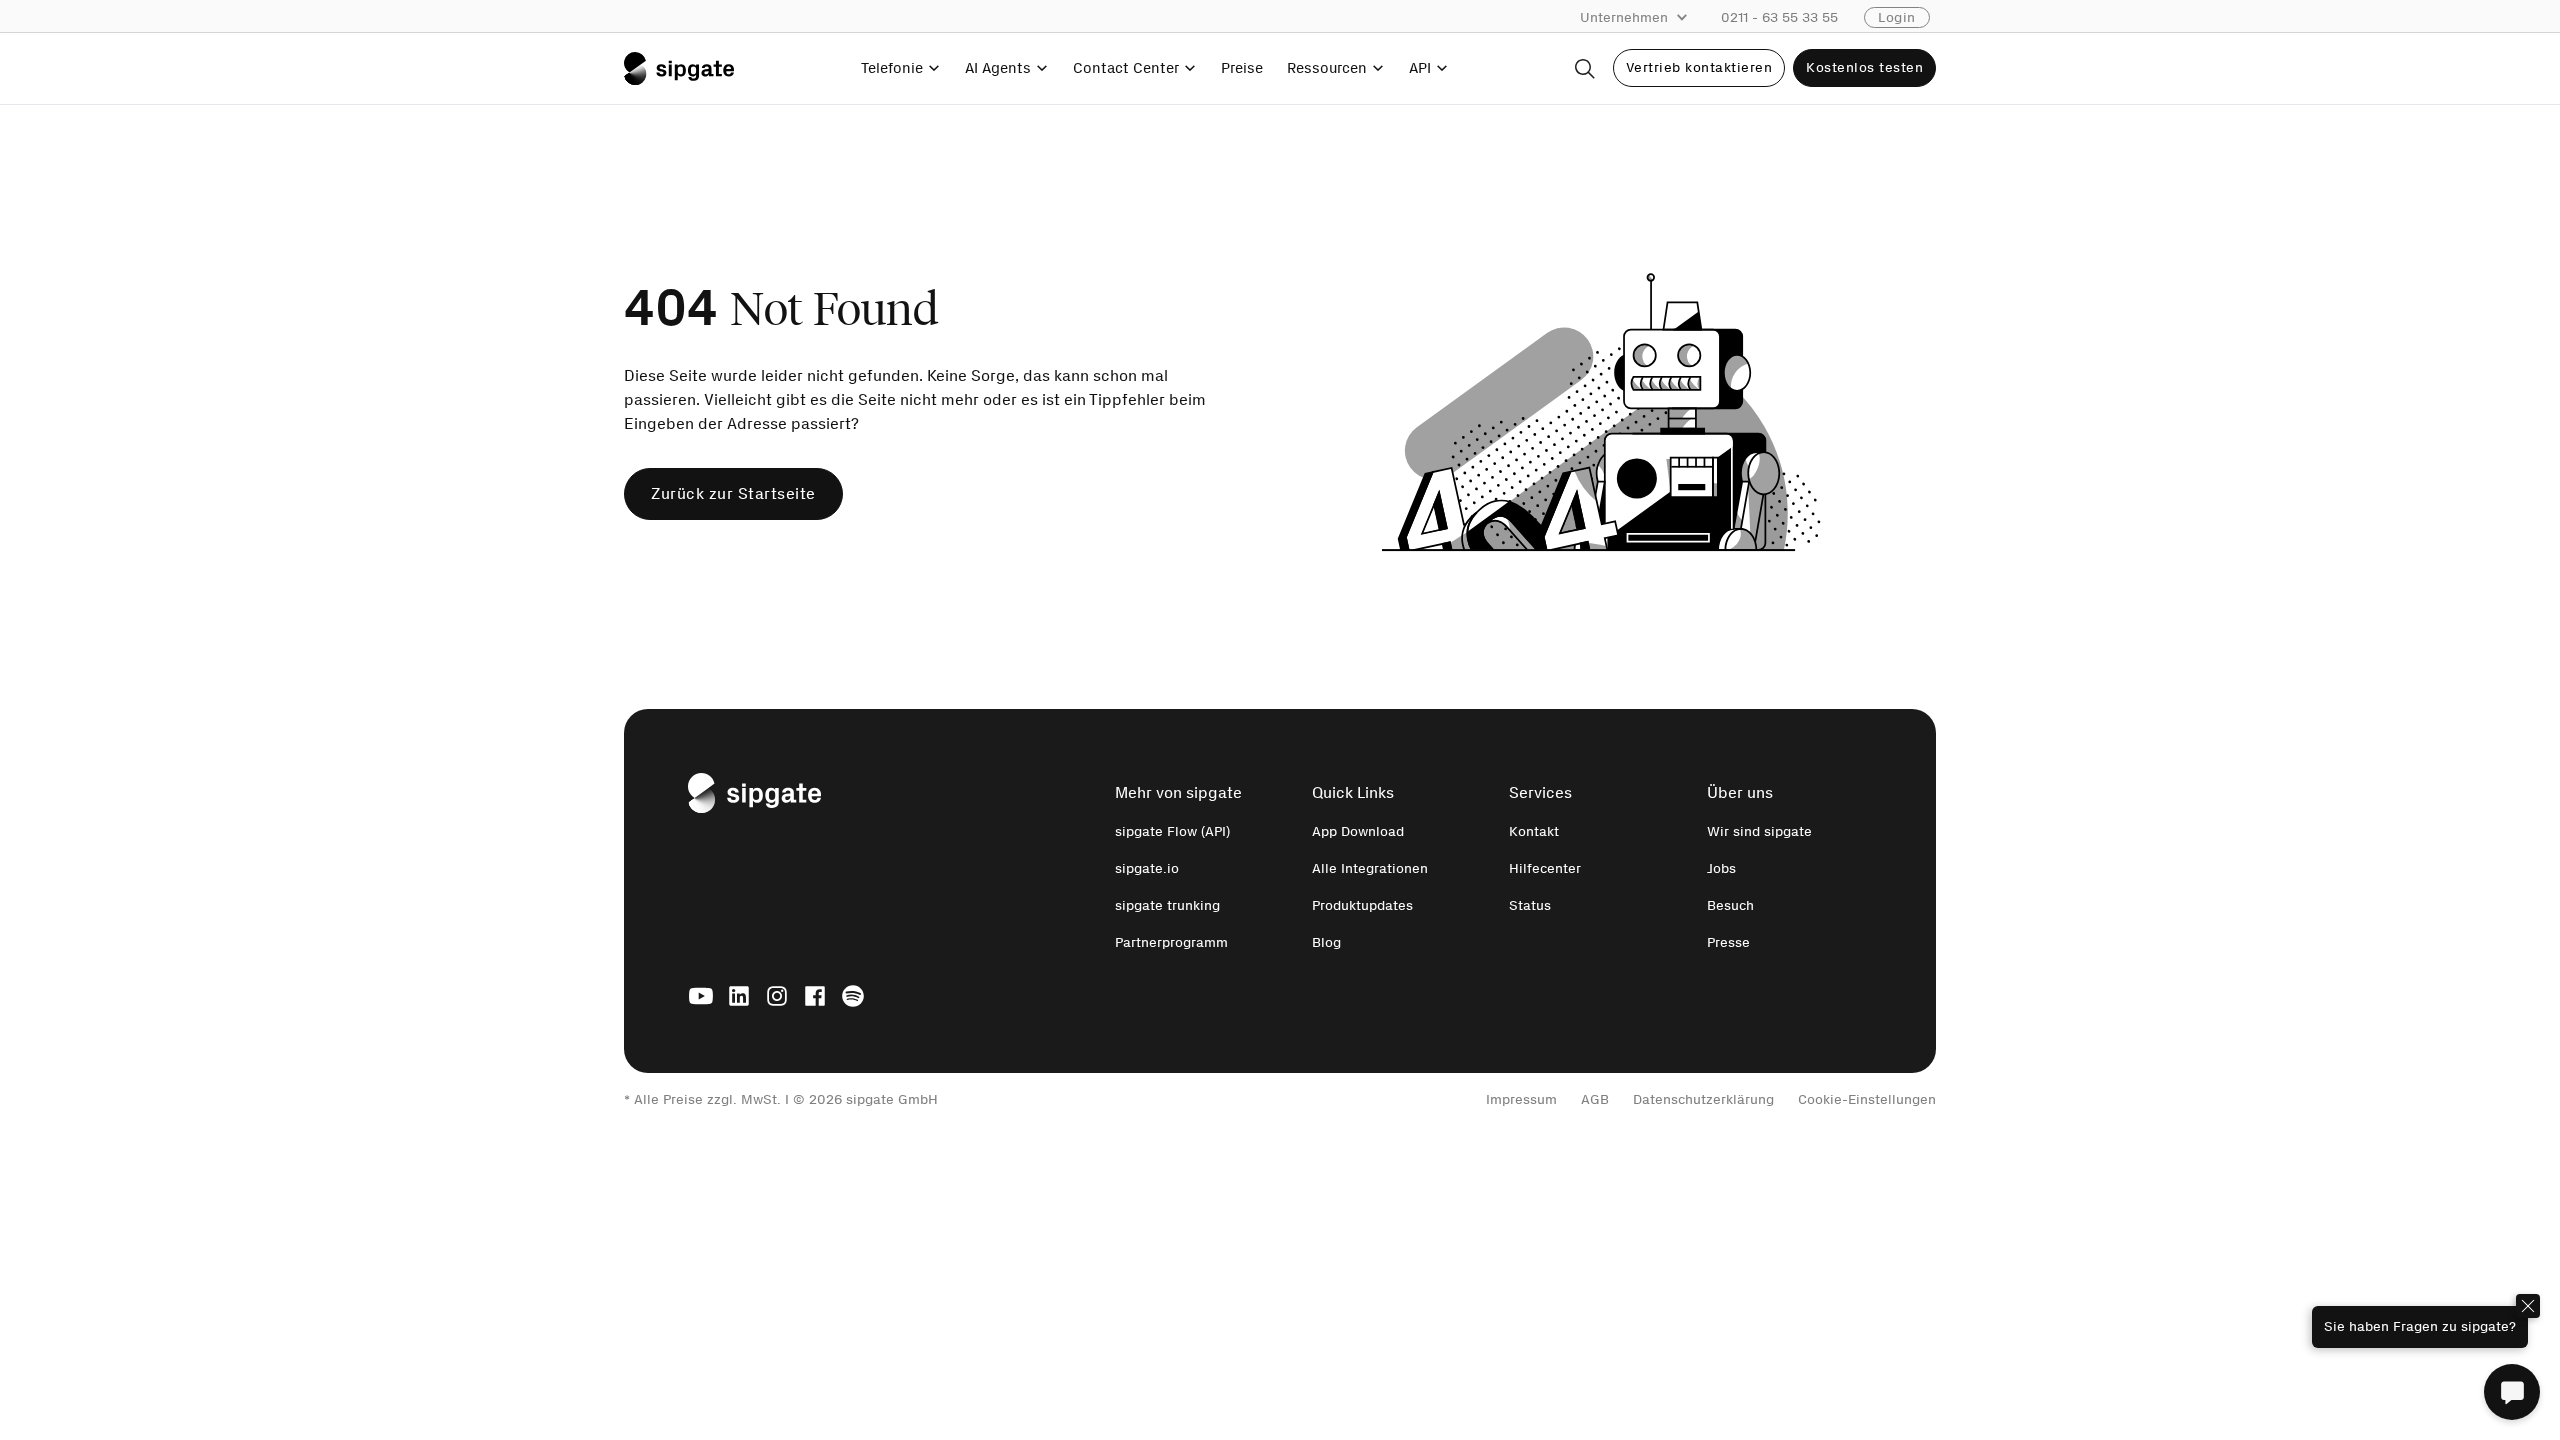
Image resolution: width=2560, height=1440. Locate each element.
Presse (1728, 942)
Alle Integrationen (1370, 868)
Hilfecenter (1545, 868)
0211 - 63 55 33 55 (1779, 17)
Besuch (1730, 905)
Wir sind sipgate (1759, 831)
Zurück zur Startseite (733, 493)
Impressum (1521, 1099)
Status (1530, 905)
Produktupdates (1362, 905)
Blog (1326, 942)
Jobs (1721, 868)
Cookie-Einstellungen (1867, 1099)
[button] (1644, 18)
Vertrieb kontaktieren (1699, 67)
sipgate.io (1147, 868)
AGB (1595, 1099)
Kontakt (1534, 831)
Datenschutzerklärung (1703, 1099)
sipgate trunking (1167, 905)
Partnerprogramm (1171, 942)
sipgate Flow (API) (1172, 831)
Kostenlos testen (1864, 67)
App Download (1358, 831)
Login (1897, 17)
